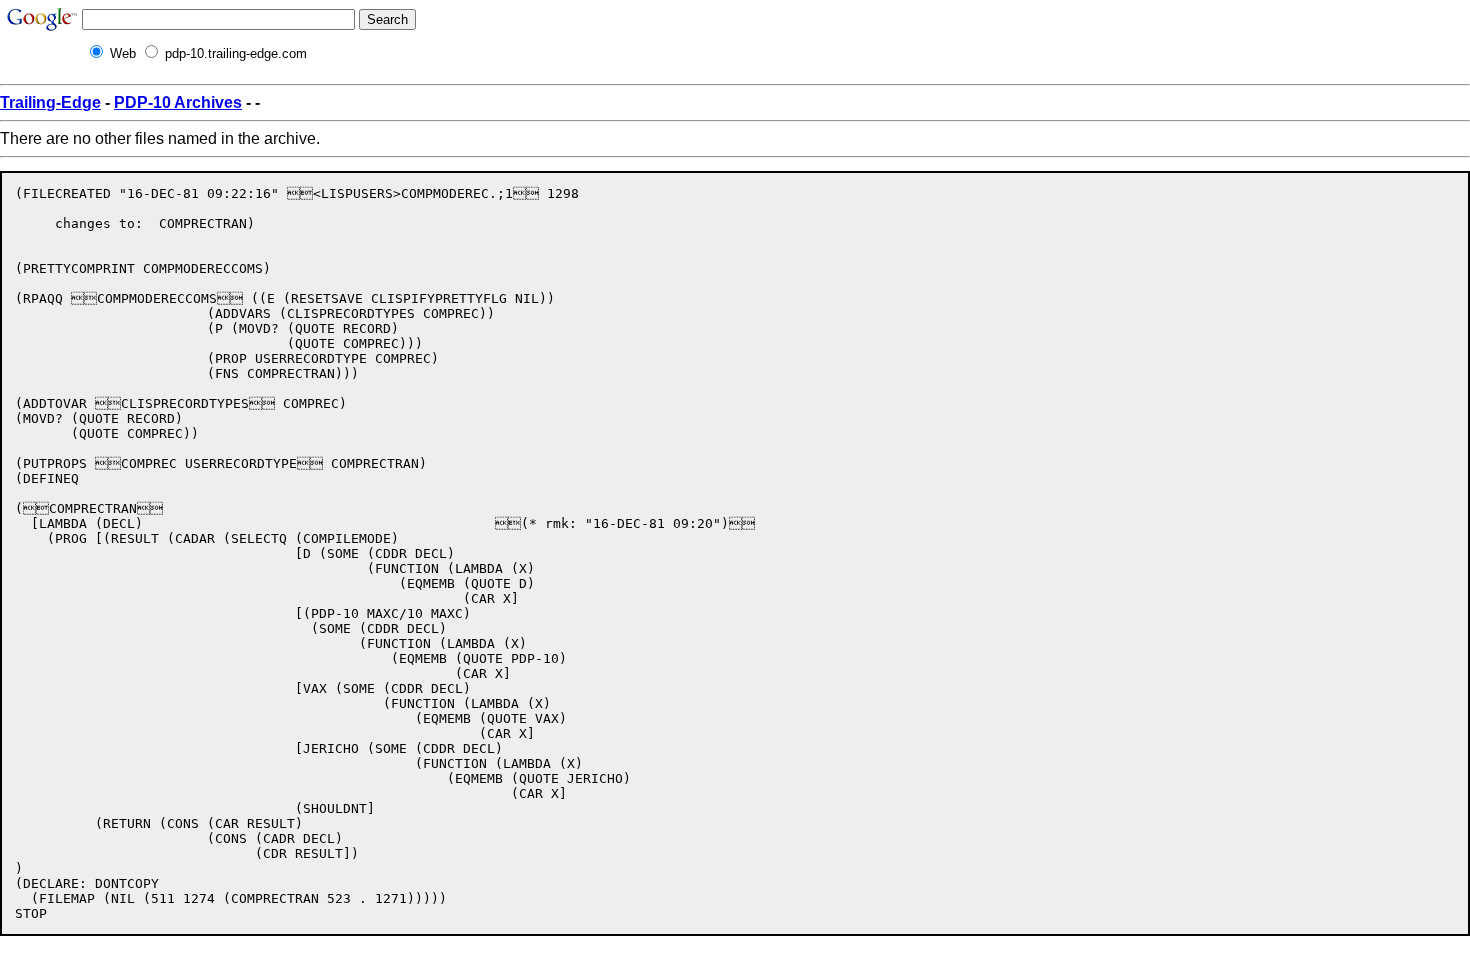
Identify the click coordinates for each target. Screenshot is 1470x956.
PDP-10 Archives (178, 102)
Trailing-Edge (50, 102)
